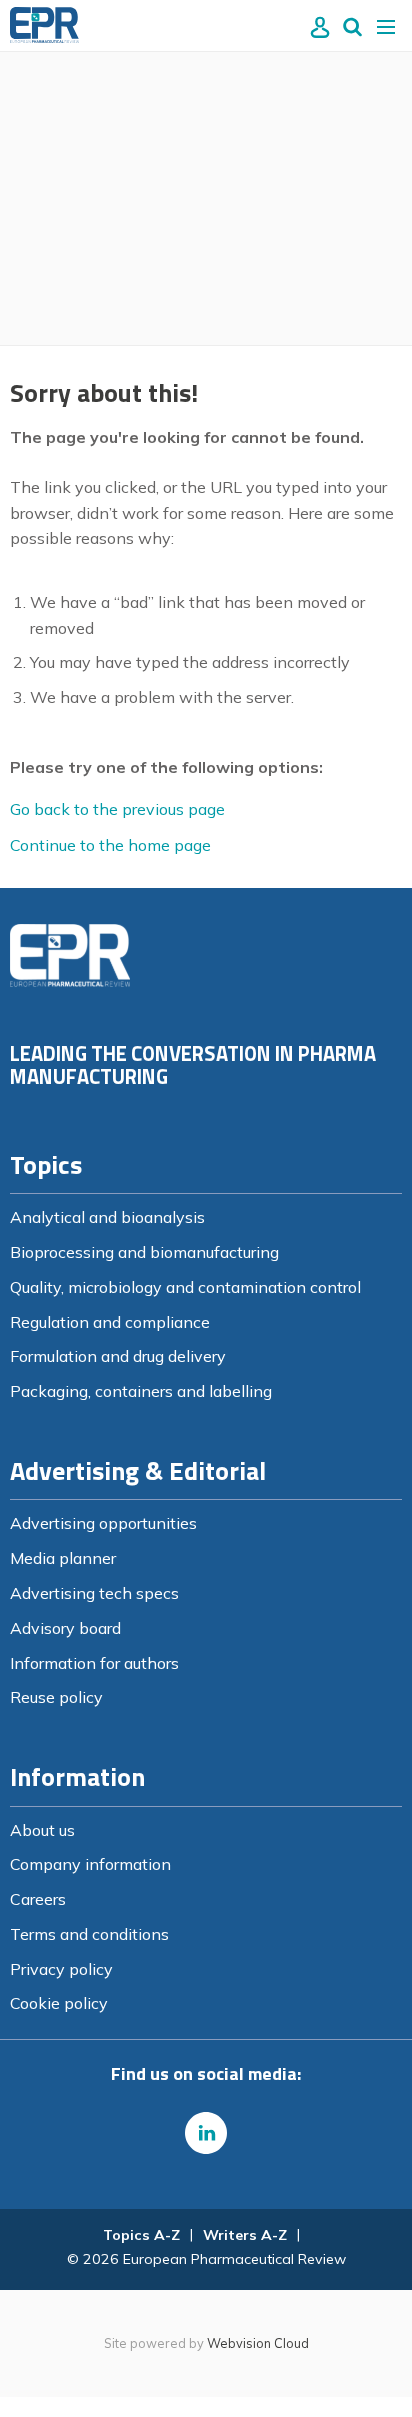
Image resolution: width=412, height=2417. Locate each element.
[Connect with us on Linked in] (206, 2133)
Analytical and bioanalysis (107, 1217)
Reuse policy (56, 1697)
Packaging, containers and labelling (141, 1391)
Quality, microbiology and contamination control (185, 1287)
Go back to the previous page (117, 809)
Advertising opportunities (103, 1523)
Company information (90, 1864)
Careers (38, 1899)
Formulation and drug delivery (118, 1356)
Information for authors (94, 1663)
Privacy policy (61, 1969)
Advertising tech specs (94, 1593)
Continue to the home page (110, 845)
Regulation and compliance (110, 1322)
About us (42, 1830)
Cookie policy (59, 2003)
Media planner (63, 1558)
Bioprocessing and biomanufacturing (144, 1252)
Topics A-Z (141, 2235)
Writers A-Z (245, 2235)
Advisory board (65, 1628)
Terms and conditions (89, 1934)
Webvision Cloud (258, 2343)
